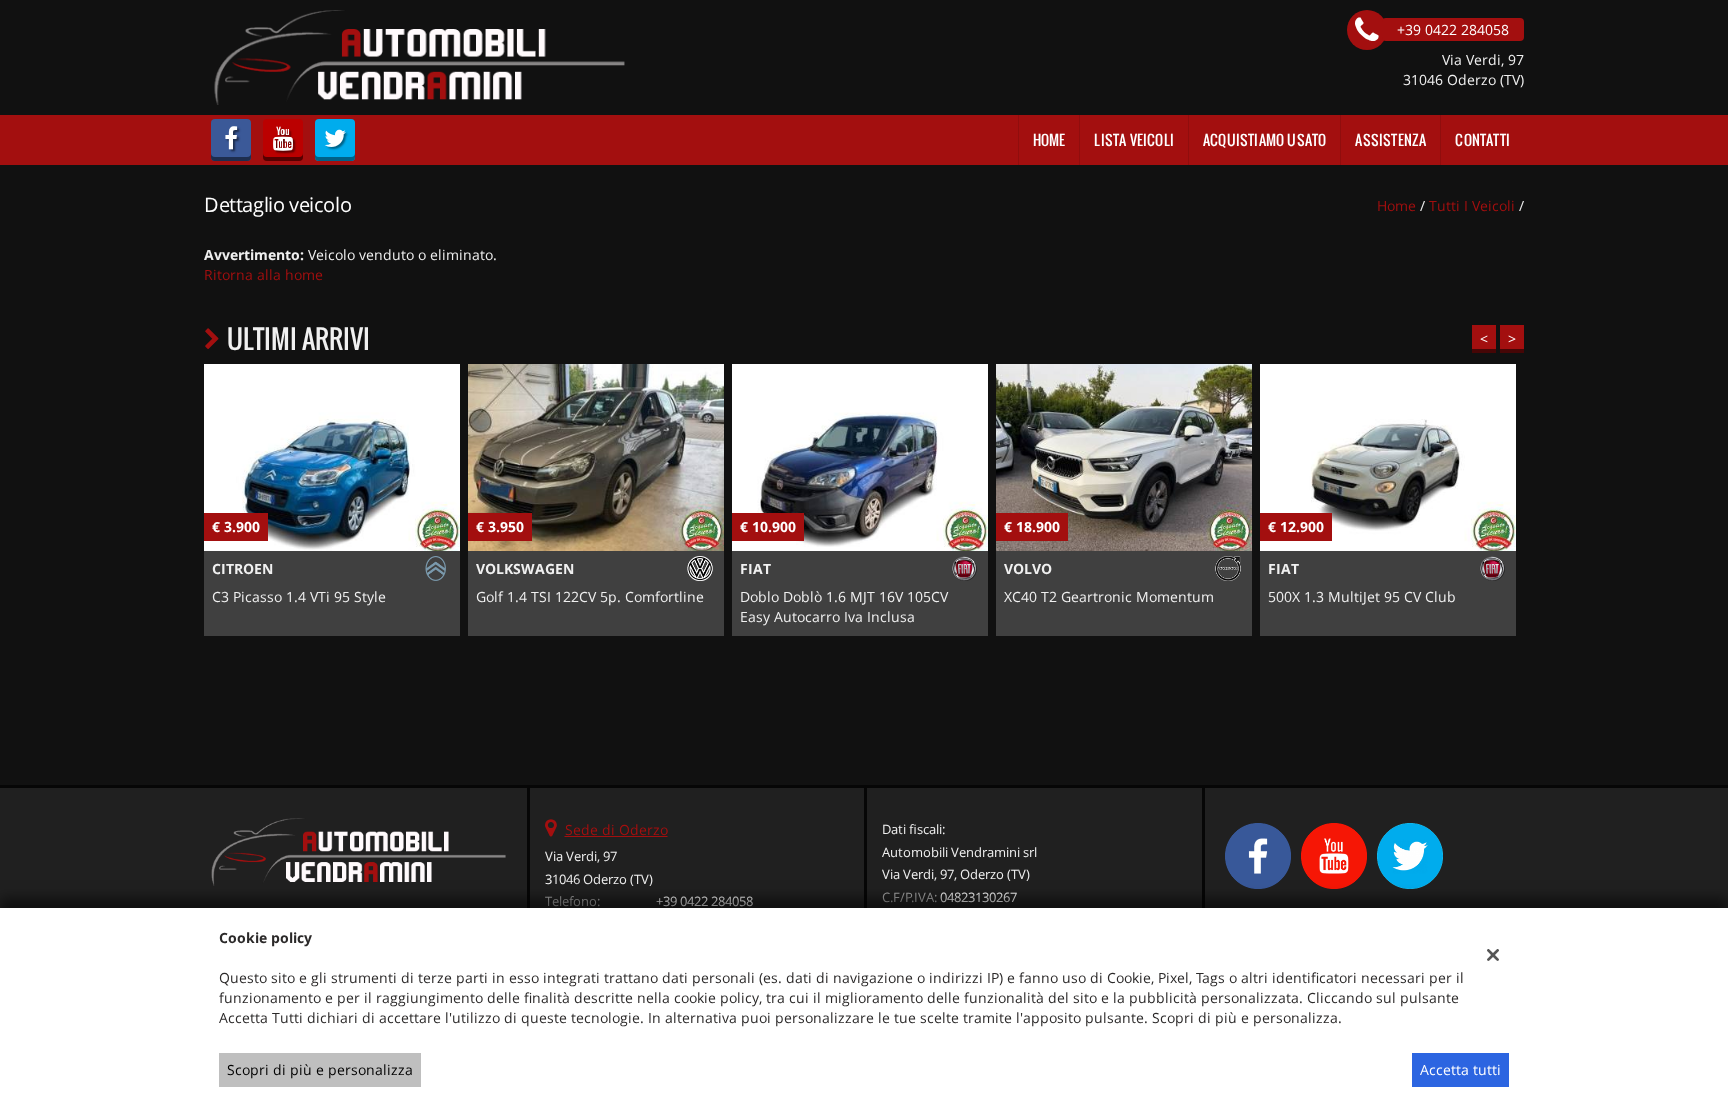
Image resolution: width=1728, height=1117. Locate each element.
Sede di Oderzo (616, 829)
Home (1049, 139)
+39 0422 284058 (704, 901)
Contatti (1482, 139)
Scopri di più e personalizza (320, 1069)
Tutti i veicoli (1472, 205)
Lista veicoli (1134, 139)
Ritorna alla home (263, 274)
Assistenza (1390, 139)
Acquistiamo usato (1264, 139)
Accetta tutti (1460, 1069)
